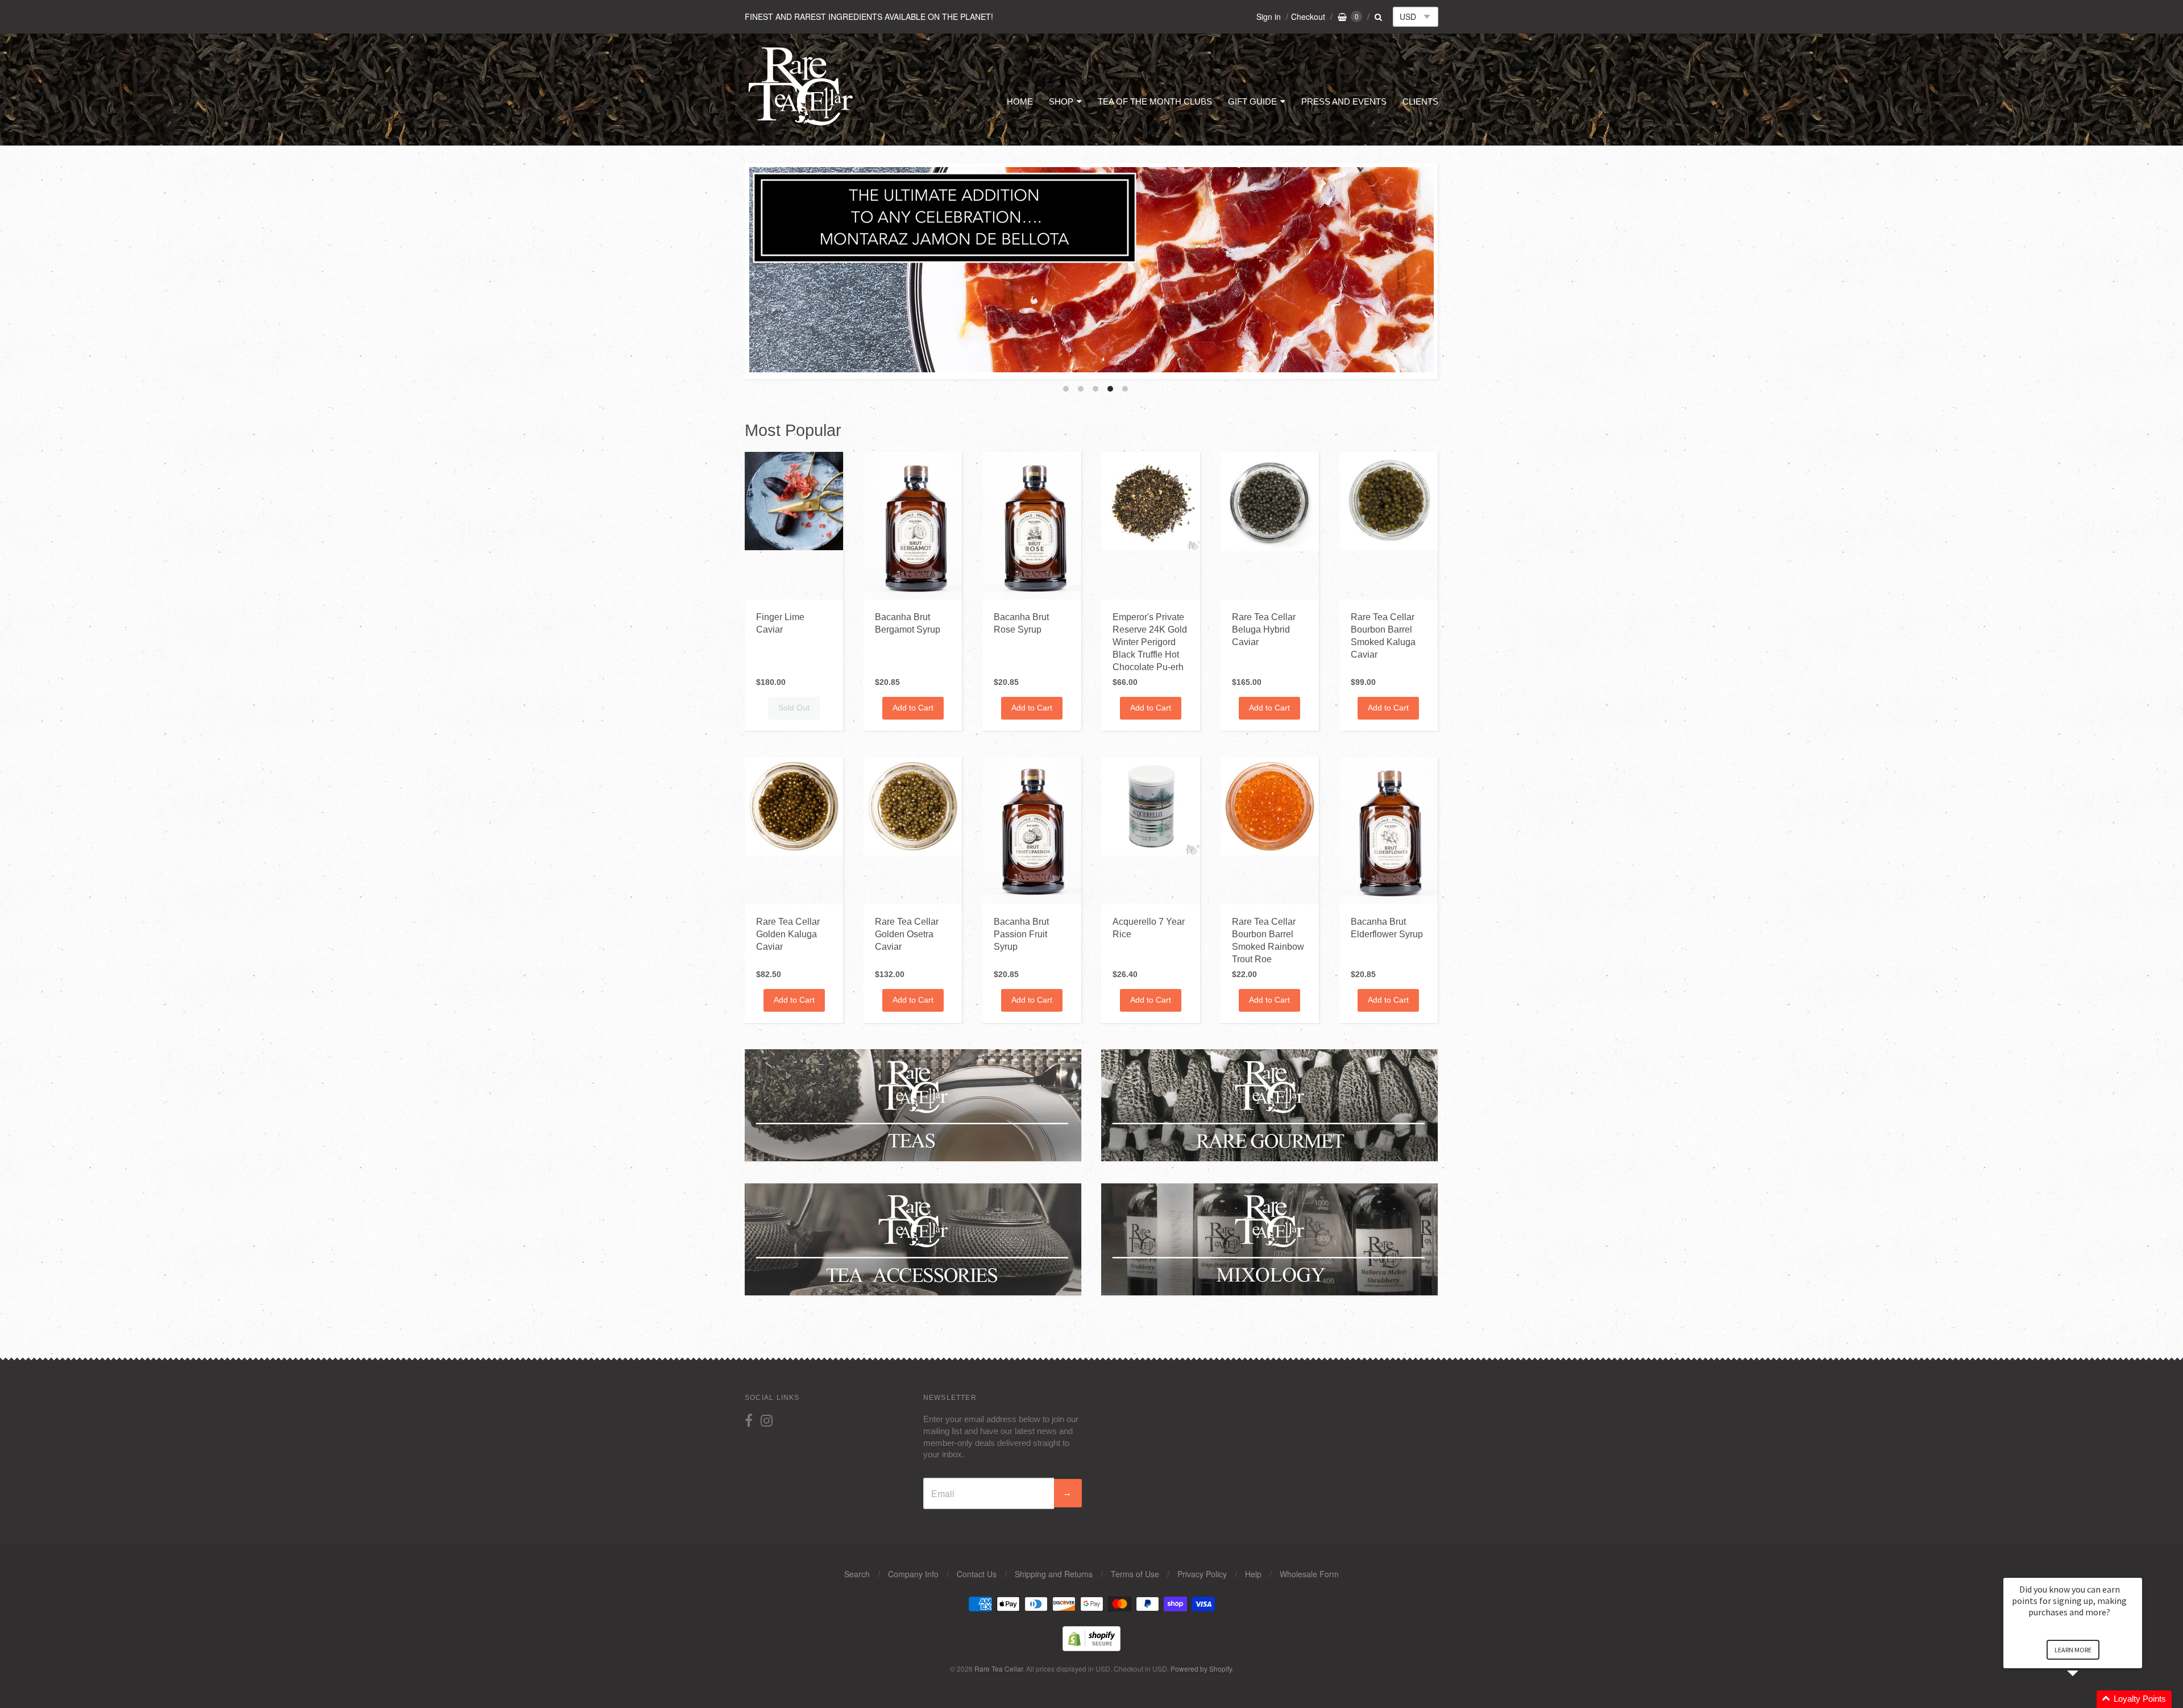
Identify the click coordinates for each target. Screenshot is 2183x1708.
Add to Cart (913, 708)
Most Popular (793, 430)
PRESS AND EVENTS (1344, 101)
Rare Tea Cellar (999, 1668)
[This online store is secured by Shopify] (1091, 1647)
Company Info (913, 1574)
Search (857, 1574)
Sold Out (794, 708)
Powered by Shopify (1201, 1668)
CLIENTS (1420, 101)
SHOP (1061, 101)
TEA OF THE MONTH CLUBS (1155, 101)
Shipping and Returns (1054, 1574)
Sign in (1269, 16)
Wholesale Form (1309, 1574)
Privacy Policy (1202, 1574)
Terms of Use (1135, 1574)
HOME (1020, 101)
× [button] (2137, 1570)
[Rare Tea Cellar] (801, 124)
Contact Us (977, 1574)
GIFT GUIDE (1252, 101)
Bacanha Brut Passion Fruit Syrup (1021, 934)
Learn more (2073, 1650)
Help (1253, 1574)
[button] (2086, 1699)
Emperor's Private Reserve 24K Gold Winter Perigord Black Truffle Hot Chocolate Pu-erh (1150, 642)
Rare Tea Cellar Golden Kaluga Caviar (788, 934)
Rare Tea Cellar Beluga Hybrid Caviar (1264, 629)
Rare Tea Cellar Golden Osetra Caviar (907, 934)
